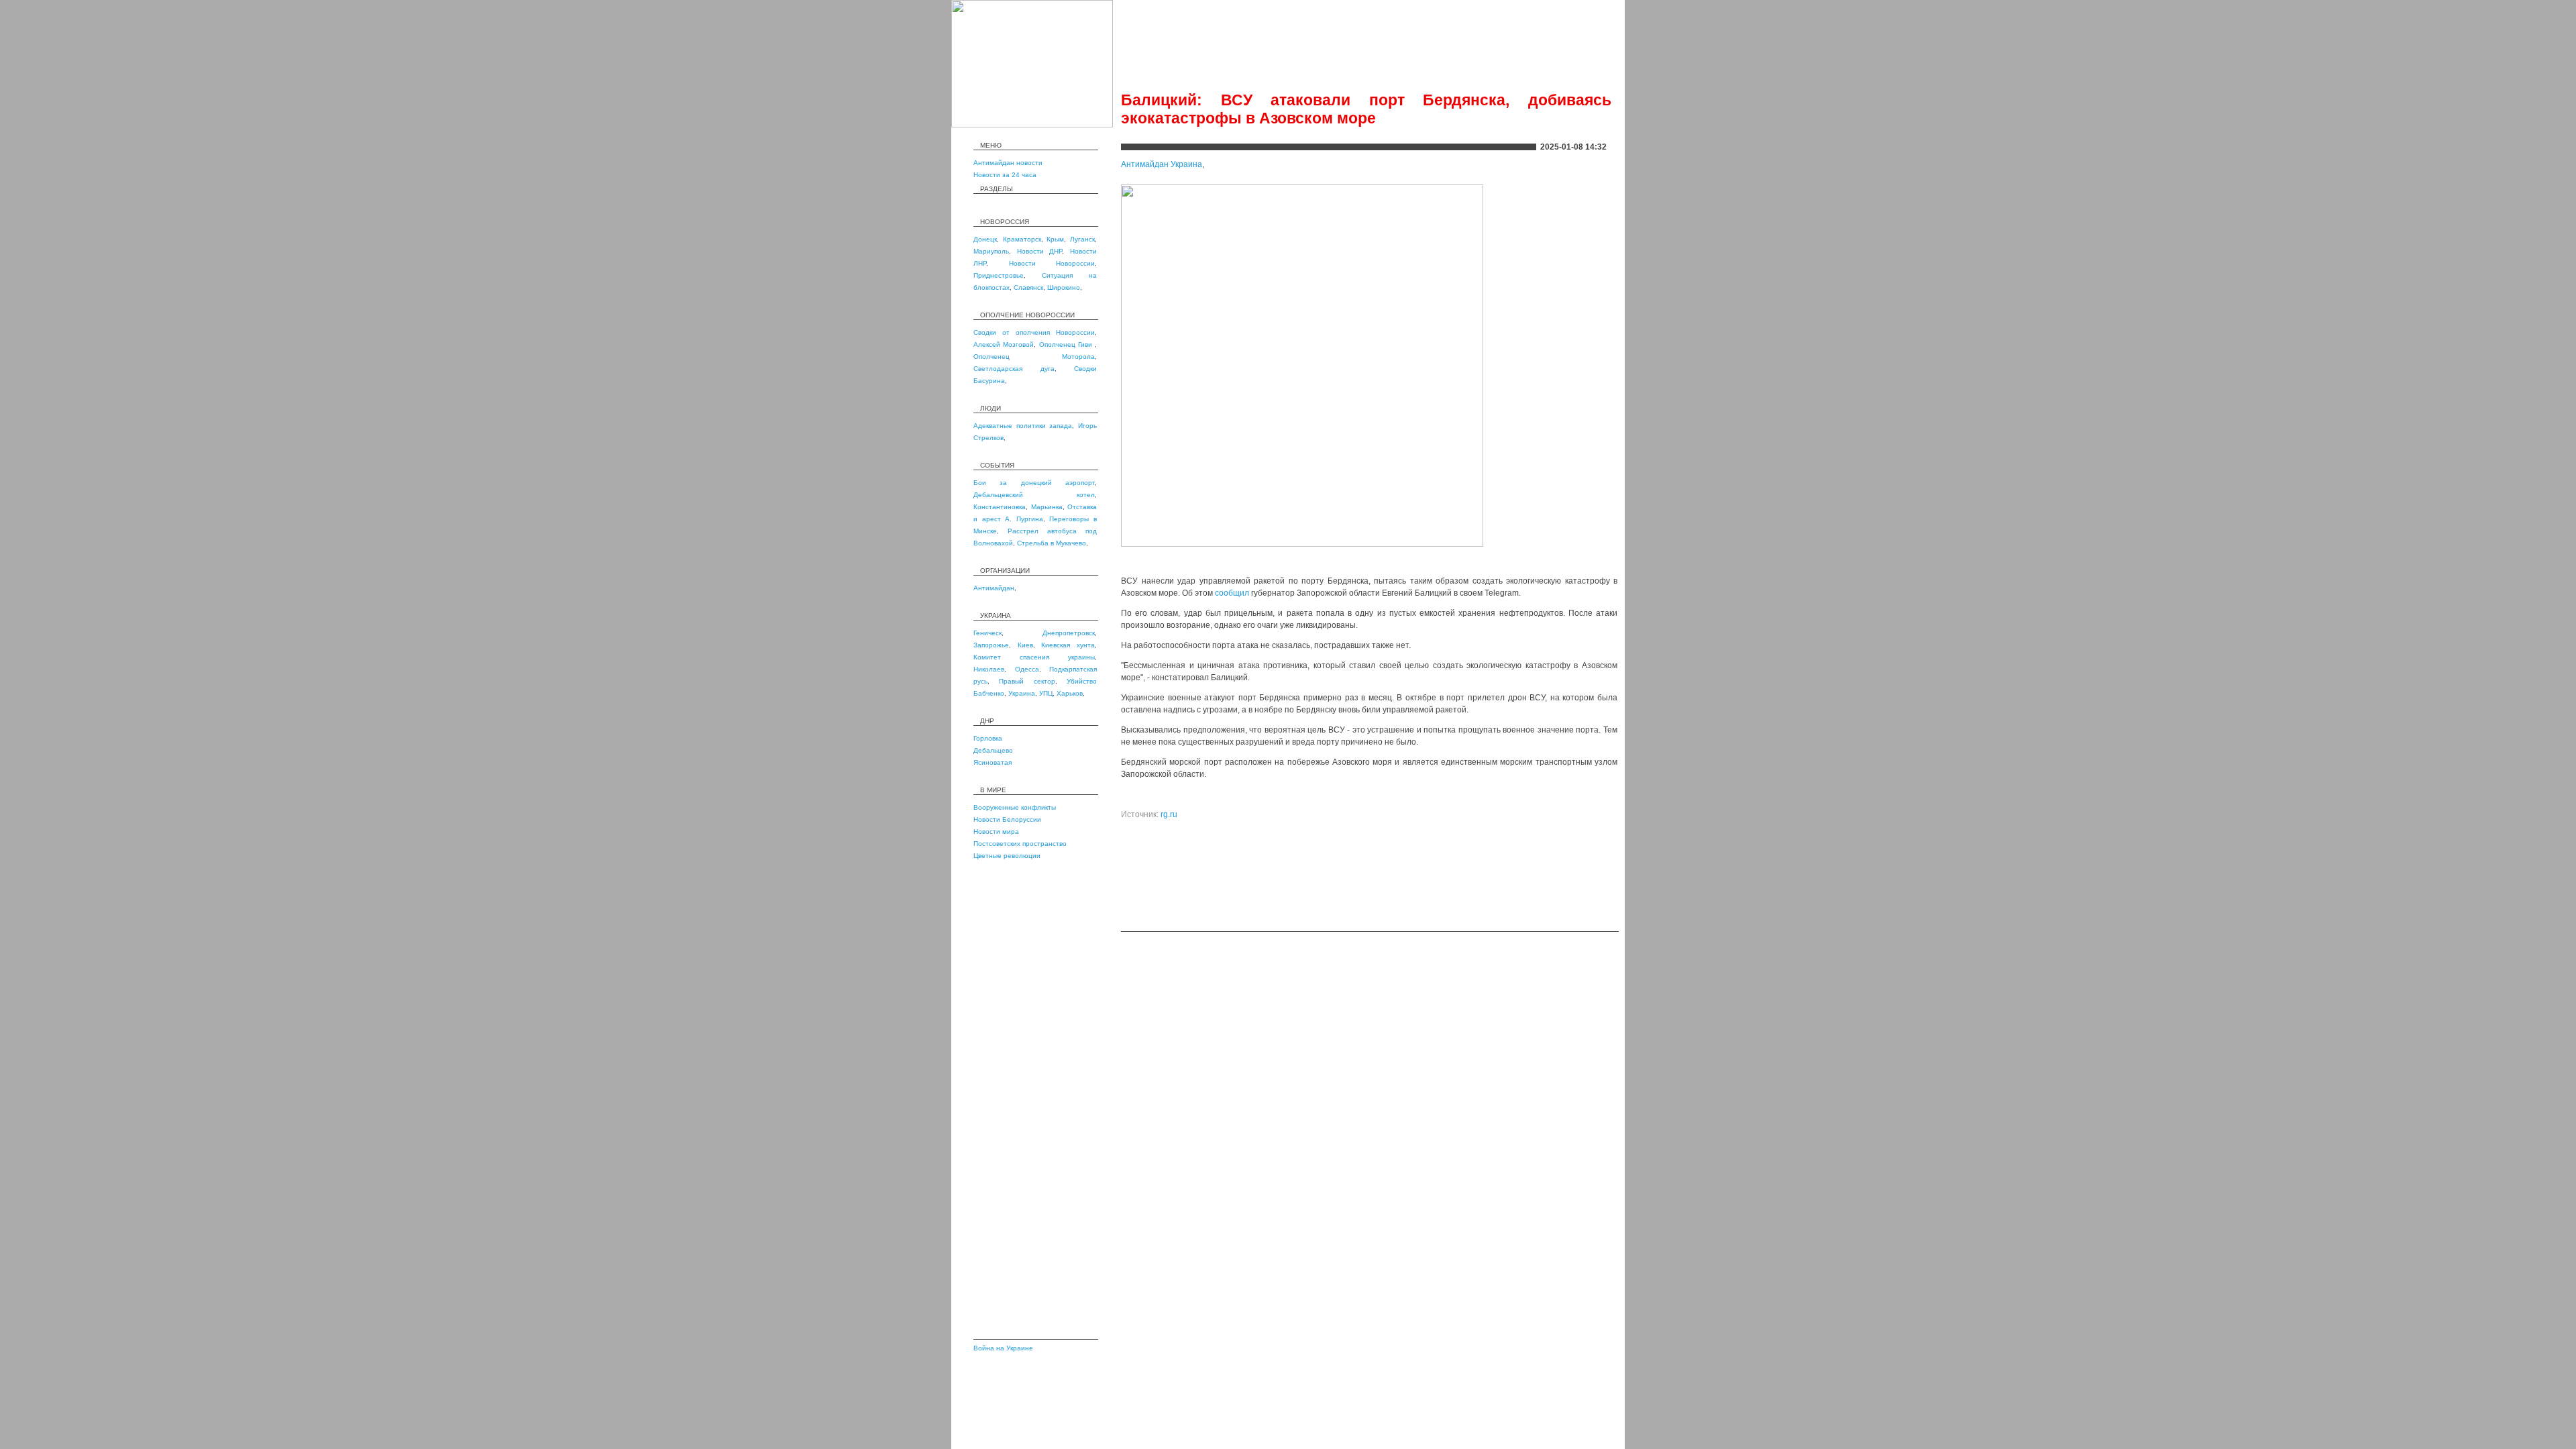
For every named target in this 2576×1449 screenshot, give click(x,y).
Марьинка (1047, 507)
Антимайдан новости (1008, 163)
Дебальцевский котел (1034, 495)
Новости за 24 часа (1005, 175)
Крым (1055, 239)
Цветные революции (1007, 856)
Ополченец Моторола (1034, 357)
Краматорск (1022, 239)
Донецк (985, 239)
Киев (1025, 645)
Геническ (987, 633)
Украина (1022, 693)
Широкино (1064, 287)
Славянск (1028, 287)
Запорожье (991, 645)
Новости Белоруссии (1007, 819)
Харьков (1070, 693)
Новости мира (996, 831)
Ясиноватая (992, 762)
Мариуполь (991, 251)
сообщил (1232, 593)
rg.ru (1169, 814)
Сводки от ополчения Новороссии (1034, 332)
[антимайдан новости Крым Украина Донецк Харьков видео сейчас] (1032, 125)
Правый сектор (1027, 681)
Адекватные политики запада (1023, 426)
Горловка (988, 738)
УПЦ (1046, 693)
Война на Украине (1003, 1348)
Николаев (989, 669)
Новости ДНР (1040, 251)
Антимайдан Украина (1162, 164)
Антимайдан (994, 588)
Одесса (1027, 669)
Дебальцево (993, 750)
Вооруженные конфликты (1015, 807)
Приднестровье (999, 275)
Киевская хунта (1068, 645)
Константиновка (1000, 507)
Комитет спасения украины (1034, 657)
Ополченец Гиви (1067, 344)
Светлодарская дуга (1014, 369)
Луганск (1082, 239)
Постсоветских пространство (1020, 844)
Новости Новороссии (1052, 263)
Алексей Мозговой (1004, 344)
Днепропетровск (1069, 633)
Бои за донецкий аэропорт (1034, 483)
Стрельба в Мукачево (1052, 543)
